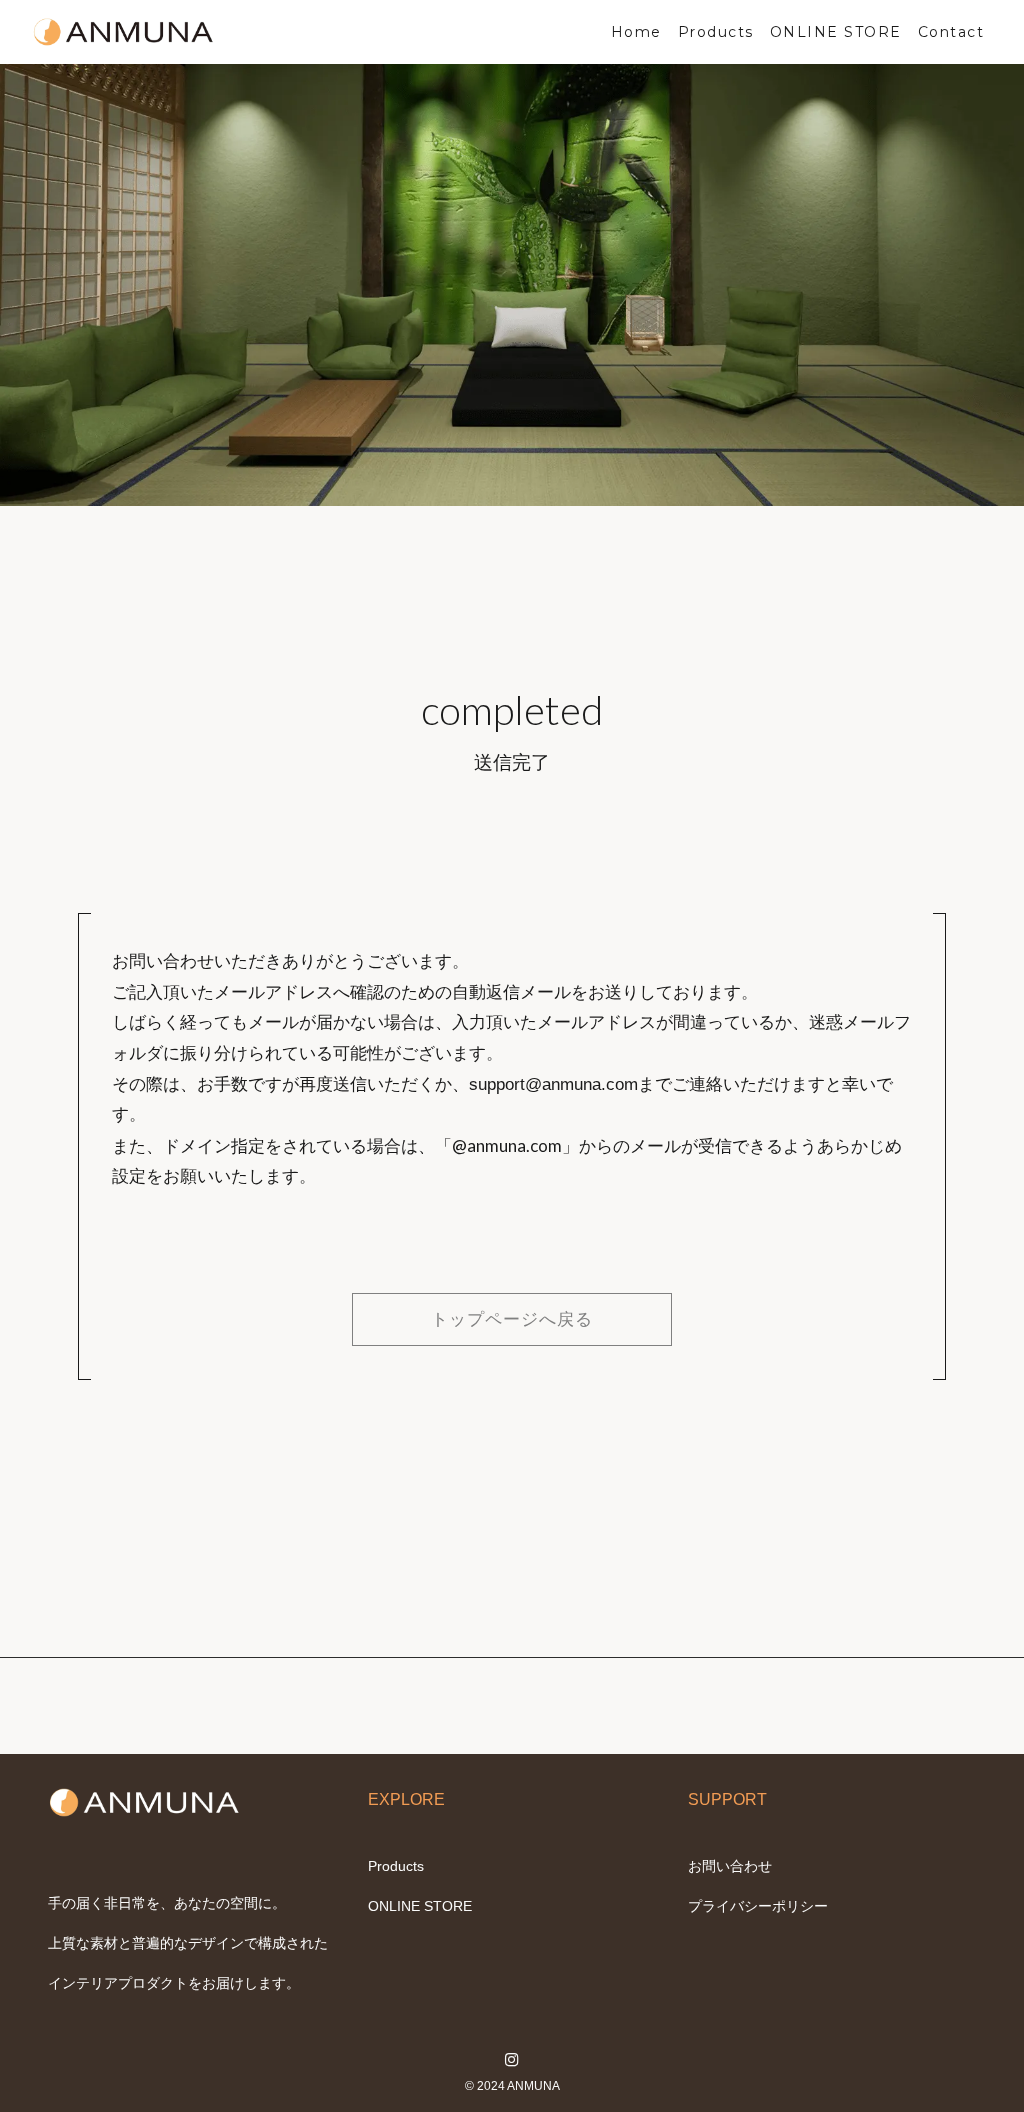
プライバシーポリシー (758, 1906)
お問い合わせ (730, 1866)
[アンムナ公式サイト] (124, 32)
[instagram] (512, 2060)
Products (396, 1866)
